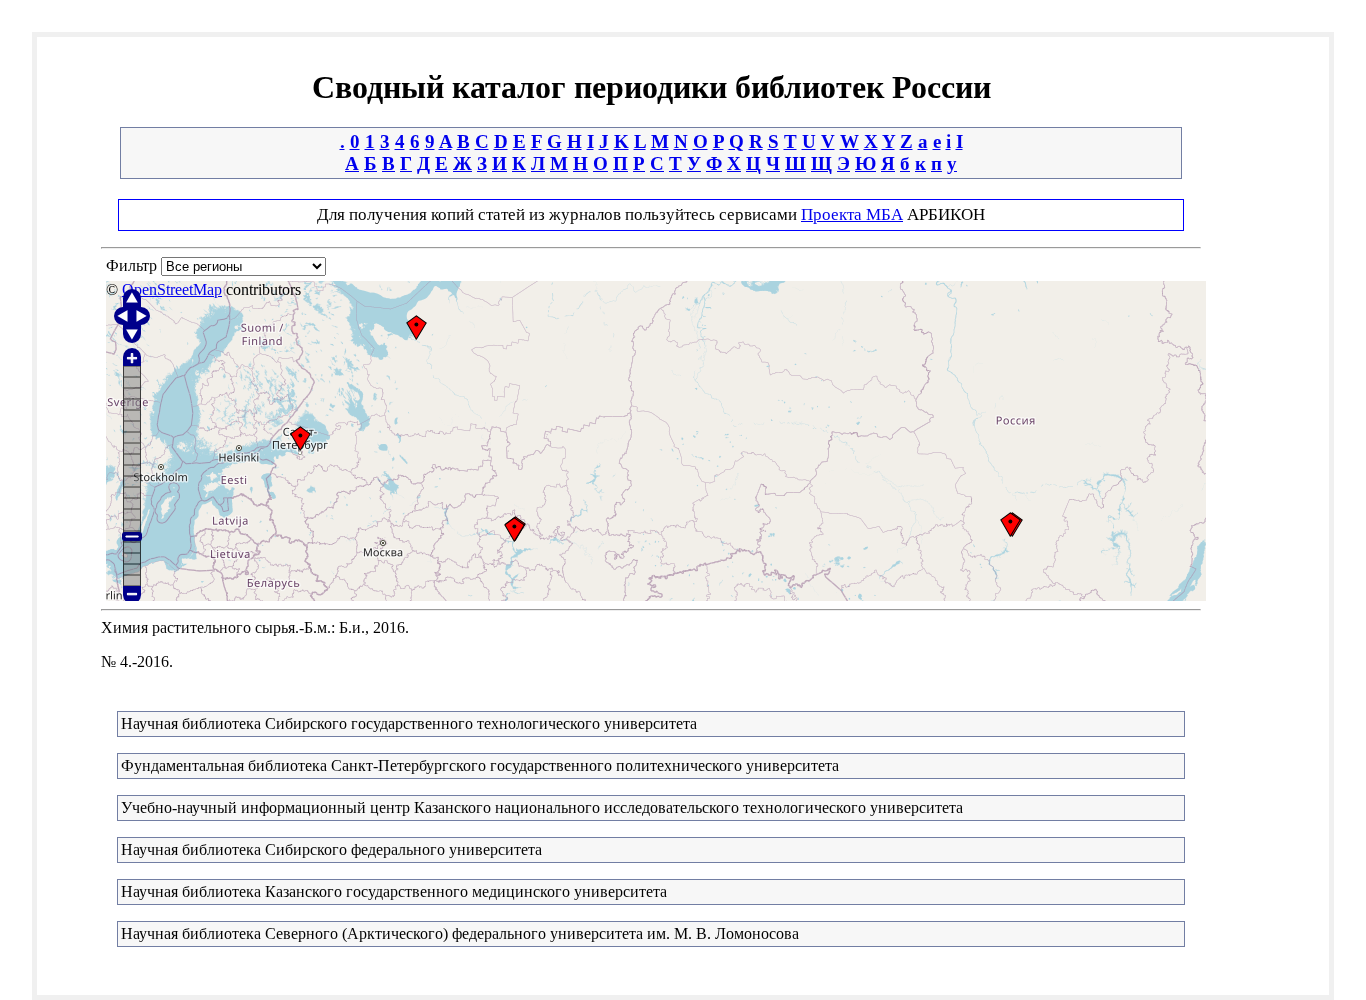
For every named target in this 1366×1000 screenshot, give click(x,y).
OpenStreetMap (172, 289)
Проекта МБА (852, 214)
